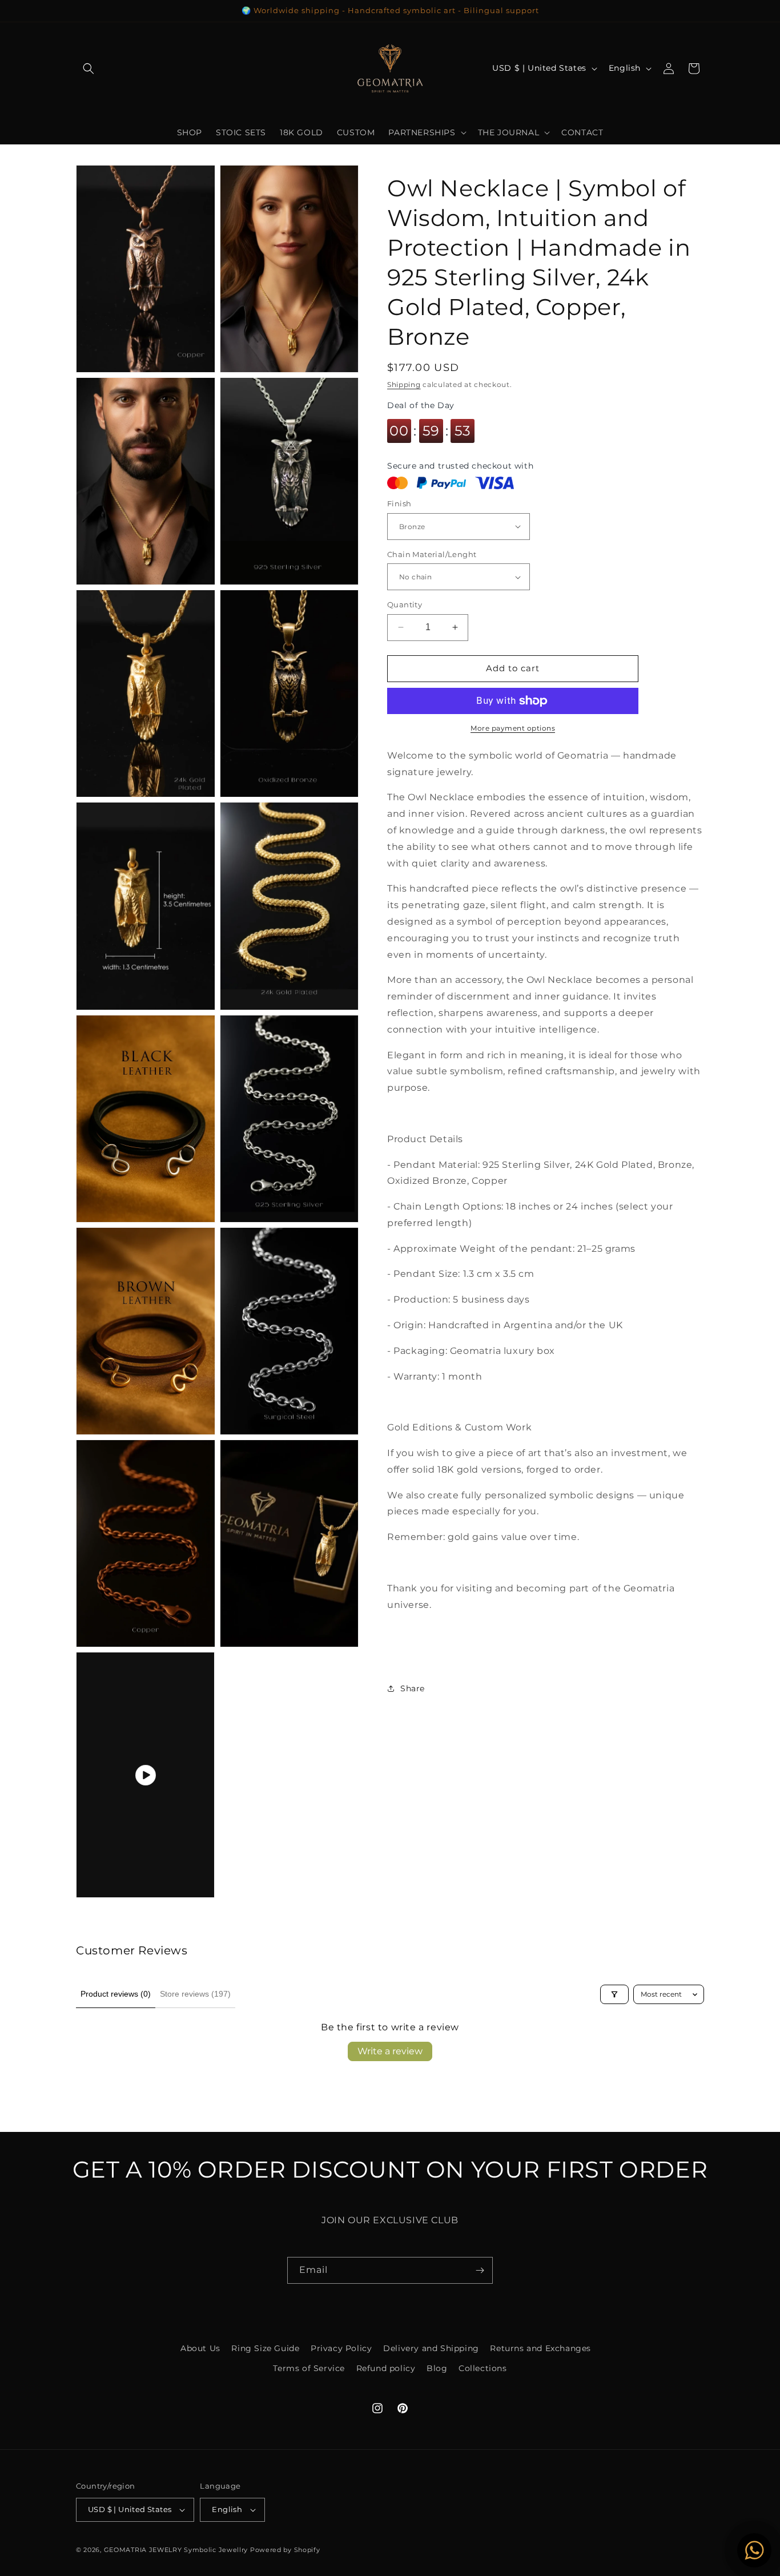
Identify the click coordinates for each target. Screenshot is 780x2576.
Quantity (405, 604)
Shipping (404, 384)
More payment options (513, 728)
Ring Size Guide (265, 2348)
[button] (89, 68)
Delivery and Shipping (431, 2348)
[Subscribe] (480, 2270)
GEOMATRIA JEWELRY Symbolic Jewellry (177, 2550)
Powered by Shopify (285, 2550)
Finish (399, 503)
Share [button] (413, 1688)
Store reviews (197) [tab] (195, 1994)
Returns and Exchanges (540, 2348)
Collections (483, 2368)
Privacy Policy (341, 2348)
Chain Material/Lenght (432, 554)
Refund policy (386, 2368)
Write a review (390, 2051)
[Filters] (614, 1994)
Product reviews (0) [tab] (116, 1994)
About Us (200, 2348)
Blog (437, 2368)
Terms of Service (309, 2368)
